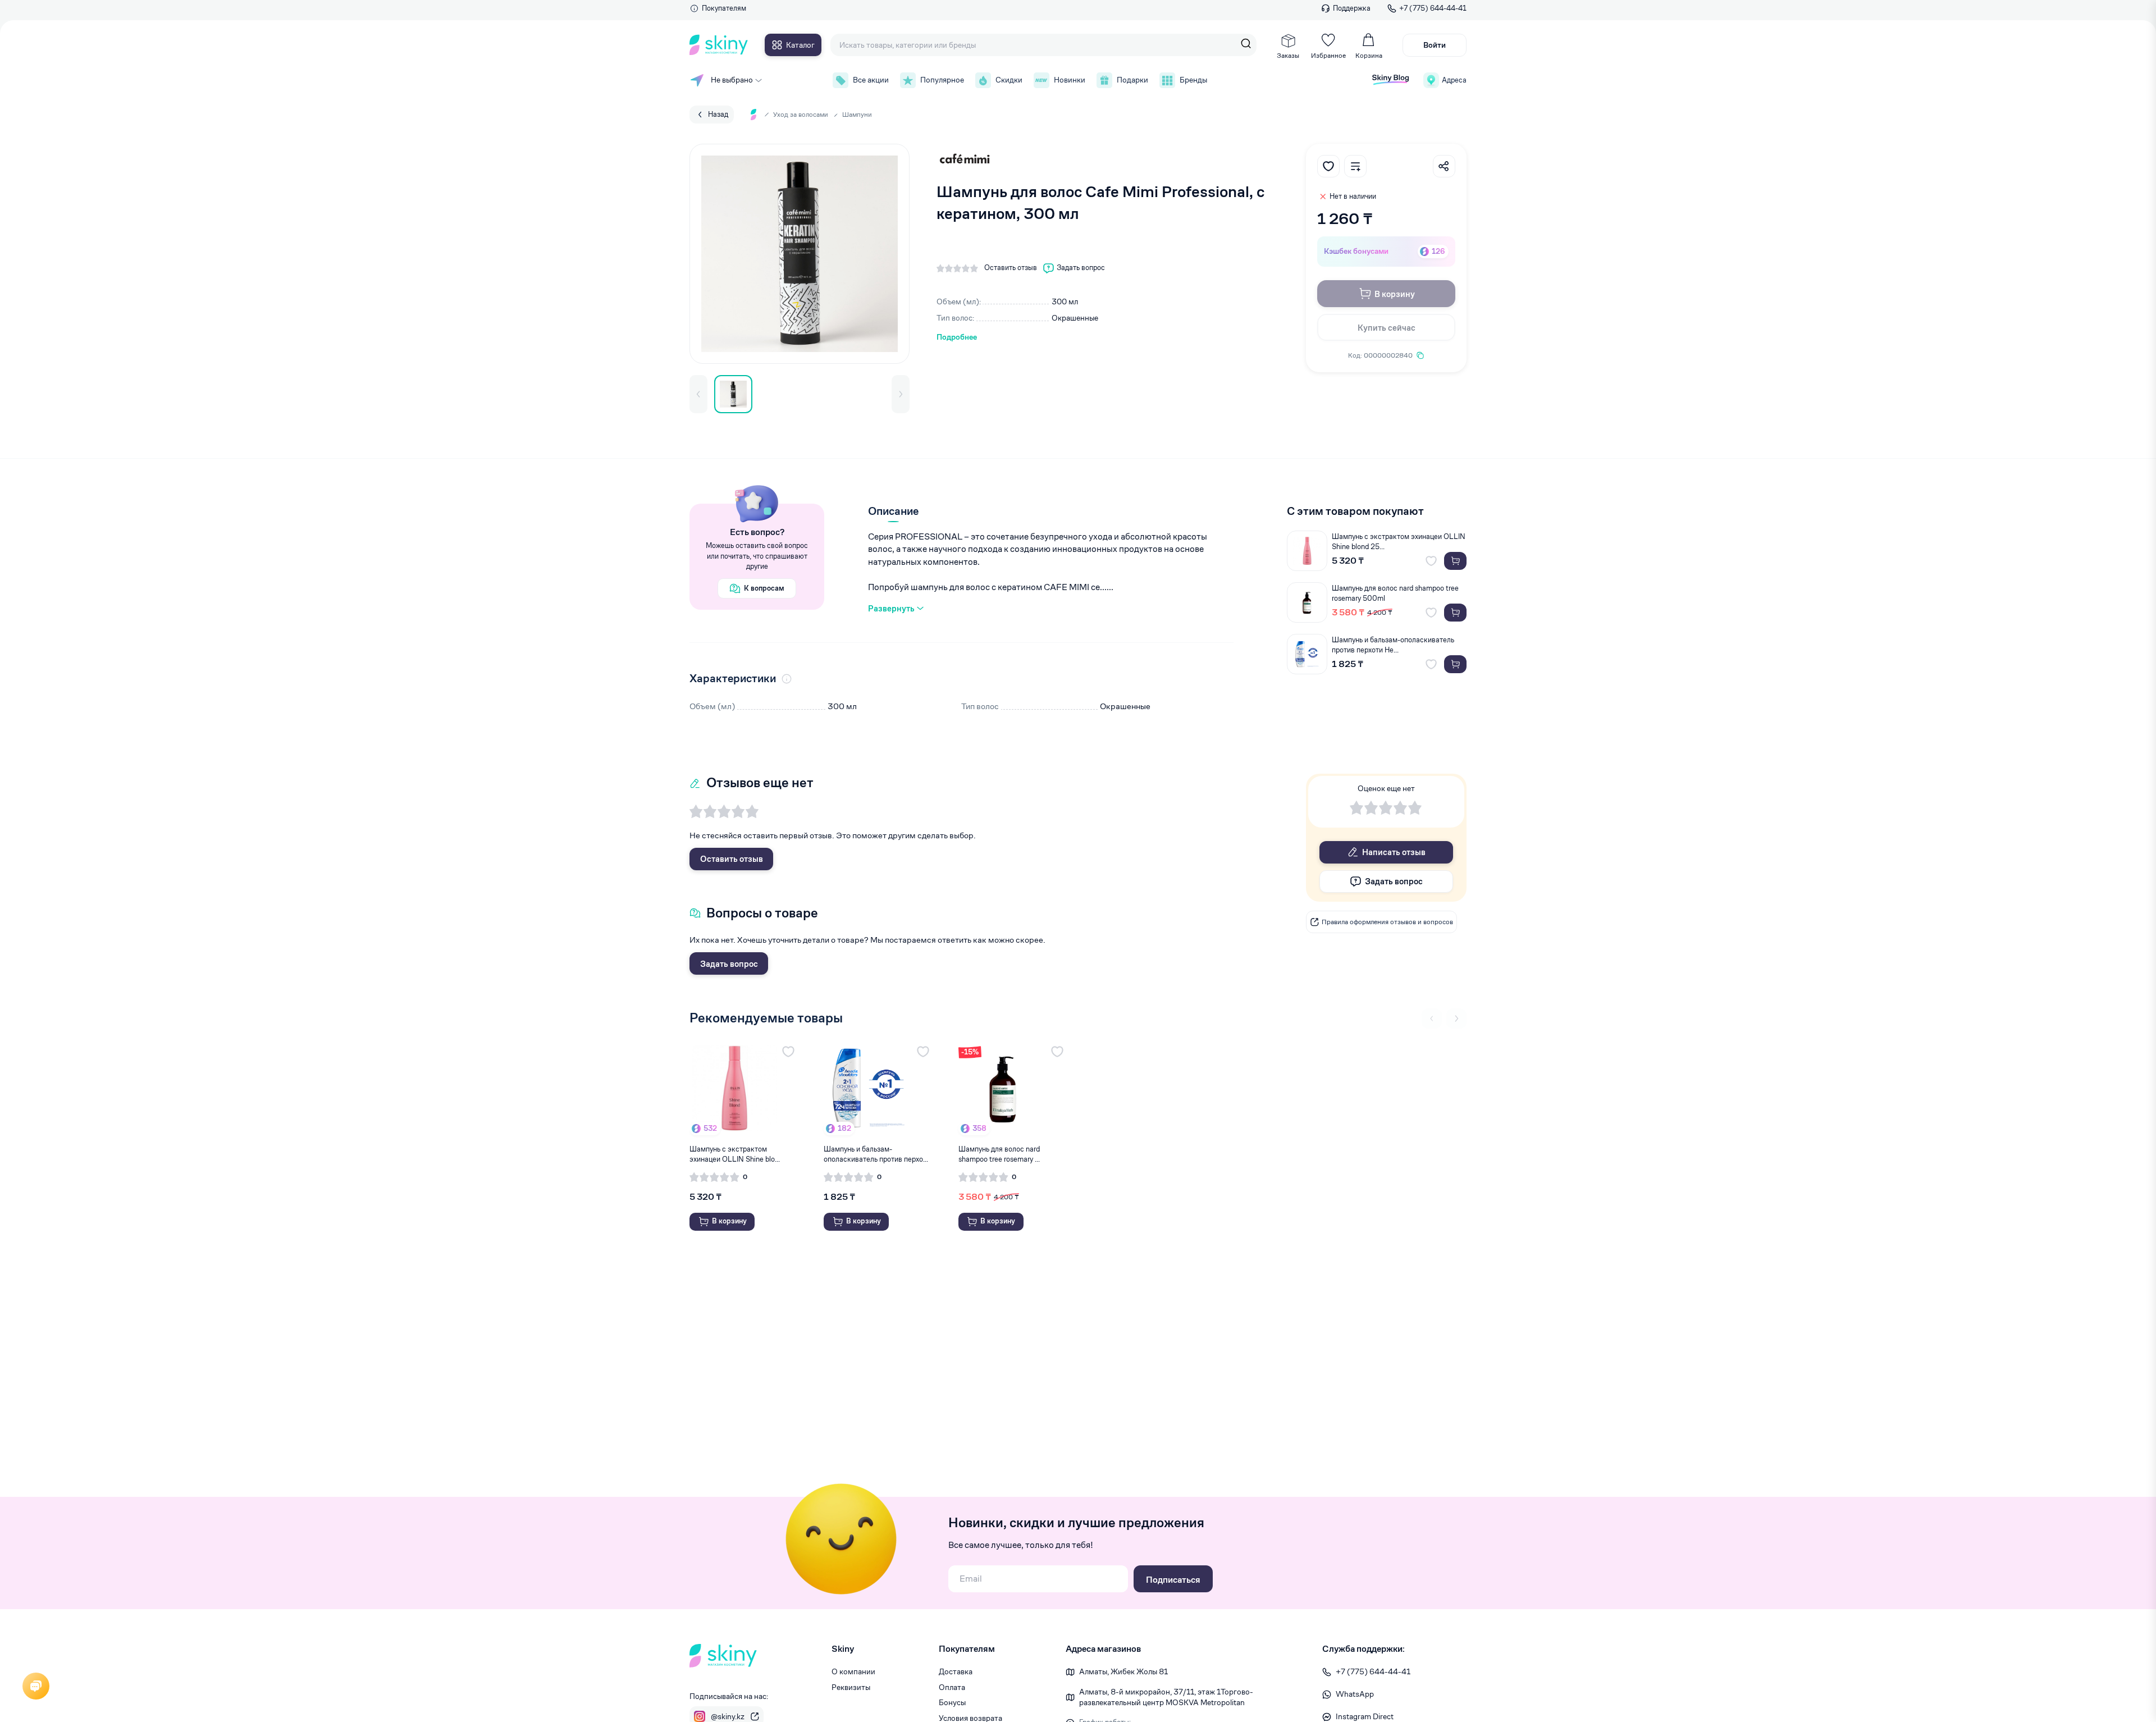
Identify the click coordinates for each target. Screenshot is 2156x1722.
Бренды (1193, 80)
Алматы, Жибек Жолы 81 (1123, 1671)
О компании (853, 1671)
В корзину (1395, 294)
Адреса (1454, 80)
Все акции (871, 80)
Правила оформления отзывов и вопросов (1387, 922)
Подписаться (1173, 1580)
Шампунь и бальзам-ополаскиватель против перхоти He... (1393, 645)
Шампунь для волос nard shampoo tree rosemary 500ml (1395, 593)
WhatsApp (1355, 1694)
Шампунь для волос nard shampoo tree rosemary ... (999, 1154)
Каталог (800, 45)
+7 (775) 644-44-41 (1433, 8)
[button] (698, 394)
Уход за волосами (801, 114)
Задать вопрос (729, 964)
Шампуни (857, 114)
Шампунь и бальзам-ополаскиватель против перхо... (876, 1154)
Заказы (1288, 55)
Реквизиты (851, 1687)
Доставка (956, 1671)
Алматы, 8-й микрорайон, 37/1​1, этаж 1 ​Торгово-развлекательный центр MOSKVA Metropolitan (1166, 1697)
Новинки (1070, 80)
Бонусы (952, 1702)
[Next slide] (1456, 1018)
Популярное (942, 80)
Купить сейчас (1387, 328)
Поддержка (1352, 8)
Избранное (1328, 55)
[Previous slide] (1432, 1018)
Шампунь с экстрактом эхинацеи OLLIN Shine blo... (735, 1154)
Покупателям (724, 8)
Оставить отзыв (732, 859)
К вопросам (764, 588)
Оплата (952, 1687)
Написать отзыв (1394, 852)
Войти (1435, 45)
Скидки (1009, 80)
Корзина (1369, 55)
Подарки (1132, 80)
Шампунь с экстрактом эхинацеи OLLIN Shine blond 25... (1399, 542)
